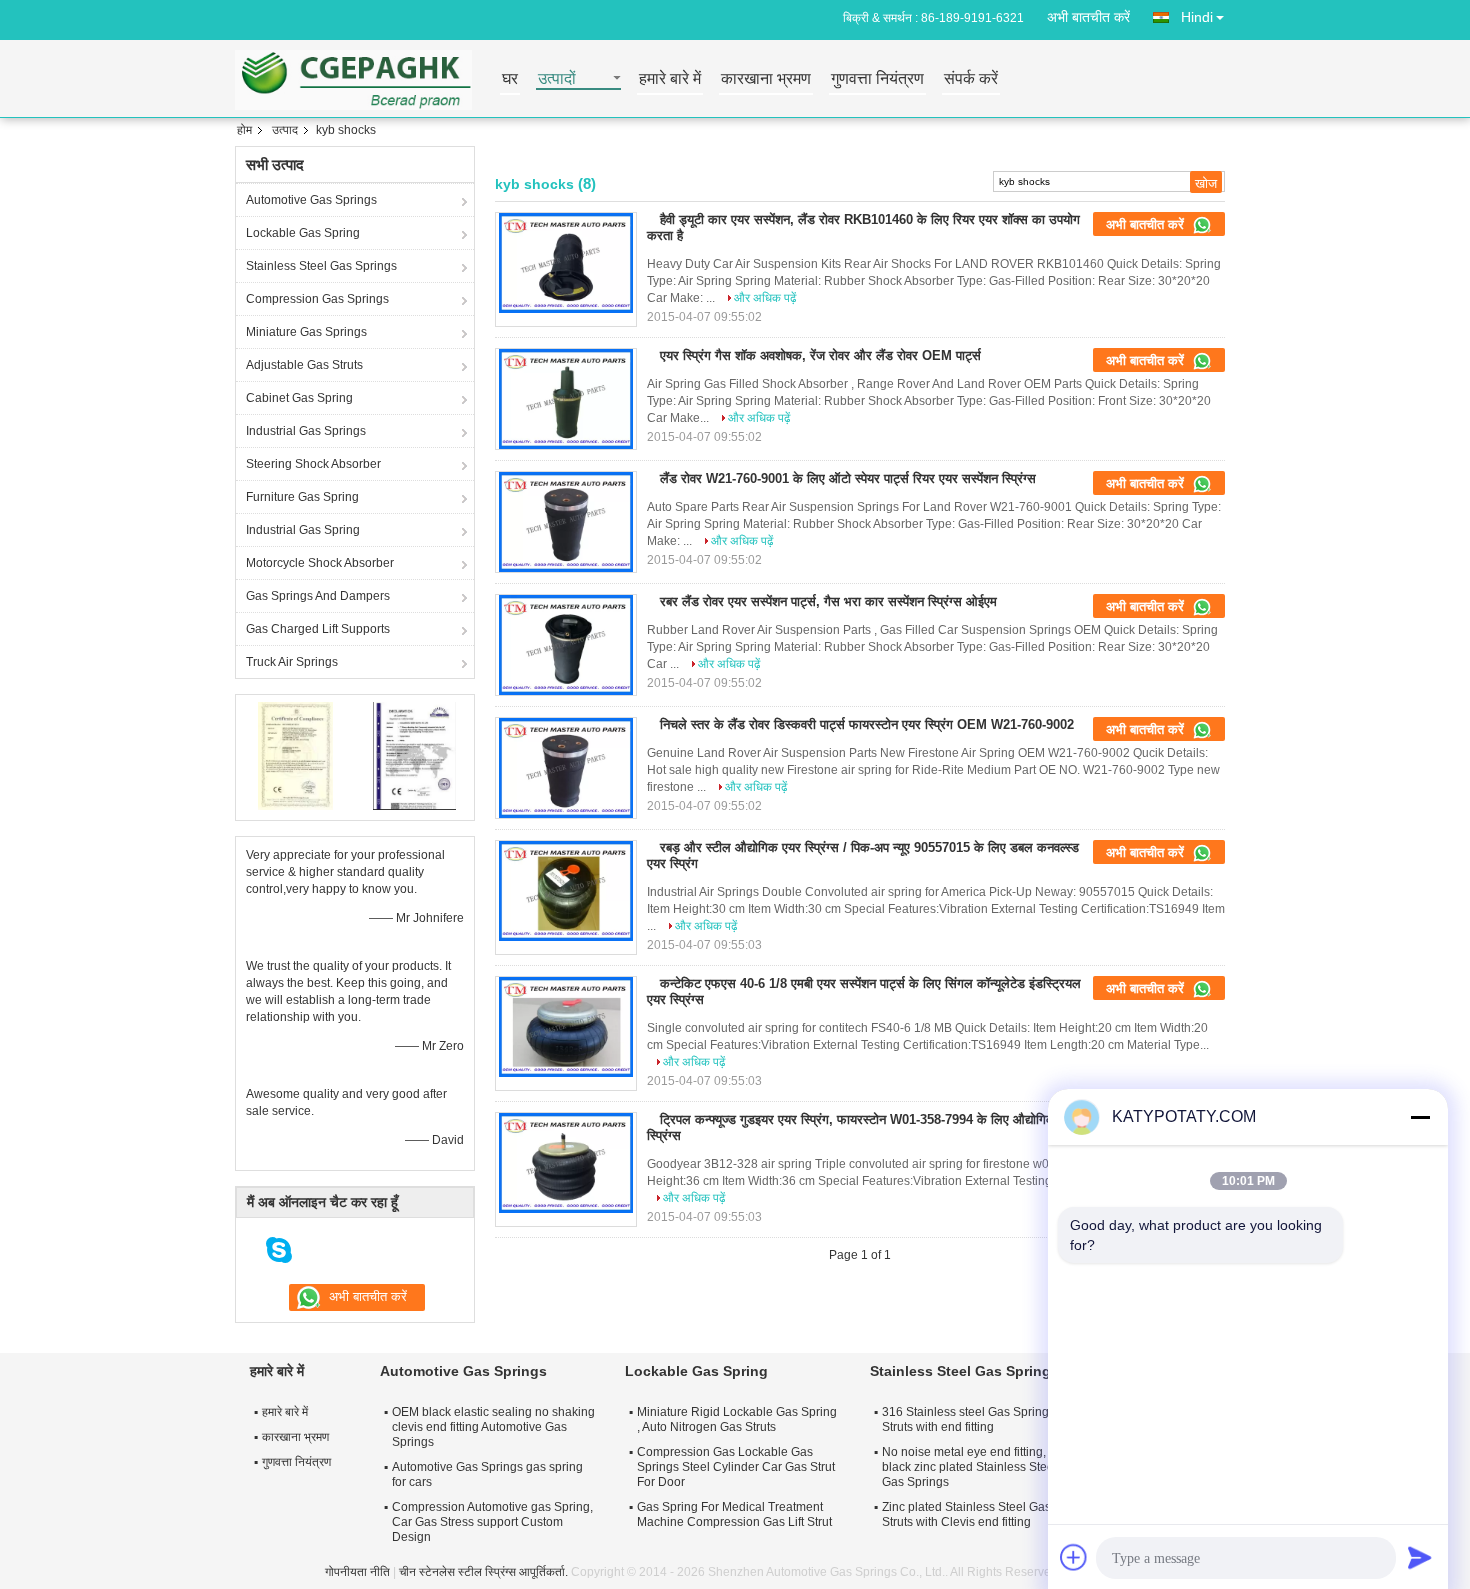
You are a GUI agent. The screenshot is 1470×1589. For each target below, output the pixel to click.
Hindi (1197, 17)
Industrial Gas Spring (303, 530)
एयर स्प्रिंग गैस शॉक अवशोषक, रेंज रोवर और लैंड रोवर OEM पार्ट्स (820, 355)
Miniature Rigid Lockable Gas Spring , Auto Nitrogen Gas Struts (737, 1419)
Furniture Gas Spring (302, 497)
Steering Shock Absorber (313, 464)
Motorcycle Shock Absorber (320, 563)
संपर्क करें (971, 79)
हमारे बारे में (670, 79)
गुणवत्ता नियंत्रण (877, 79)
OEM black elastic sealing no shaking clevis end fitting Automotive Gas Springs (493, 1427)
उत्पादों (557, 79)
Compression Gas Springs (317, 299)
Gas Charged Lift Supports (318, 629)
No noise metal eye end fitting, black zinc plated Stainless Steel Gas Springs (969, 1467)
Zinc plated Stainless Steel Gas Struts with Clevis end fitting (966, 1514)
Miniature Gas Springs (306, 332)
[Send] (1420, 1557)
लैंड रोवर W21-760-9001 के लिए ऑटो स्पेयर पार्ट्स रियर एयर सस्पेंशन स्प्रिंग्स (848, 478)
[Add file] (1074, 1557)
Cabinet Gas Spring (299, 398)
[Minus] (1420, 1117)
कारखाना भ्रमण (766, 79)
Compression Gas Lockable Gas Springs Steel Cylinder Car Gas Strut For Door (736, 1467)
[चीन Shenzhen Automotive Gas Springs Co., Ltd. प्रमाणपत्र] (295, 755)
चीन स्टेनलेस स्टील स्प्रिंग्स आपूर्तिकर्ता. (485, 1572)
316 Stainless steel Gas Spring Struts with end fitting (965, 1419)
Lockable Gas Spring (303, 233)
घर (510, 79)
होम (244, 130)
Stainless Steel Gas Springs (321, 266)
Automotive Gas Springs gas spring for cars (487, 1474)
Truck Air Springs (292, 662)
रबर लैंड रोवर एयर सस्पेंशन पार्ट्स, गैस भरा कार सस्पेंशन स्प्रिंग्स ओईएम (828, 601)
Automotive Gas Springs (311, 200)
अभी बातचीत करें (1088, 17)
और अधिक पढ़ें (765, 298)
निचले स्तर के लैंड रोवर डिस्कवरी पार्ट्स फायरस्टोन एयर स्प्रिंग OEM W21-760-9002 (867, 724)
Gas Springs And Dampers (318, 596)
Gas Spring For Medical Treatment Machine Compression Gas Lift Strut (734, 1514)
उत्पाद (285, 130)
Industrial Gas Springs (306, 431)
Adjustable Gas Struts (304, 365)
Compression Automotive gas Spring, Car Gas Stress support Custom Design (492, 1522)
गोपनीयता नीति (357, 1572)
